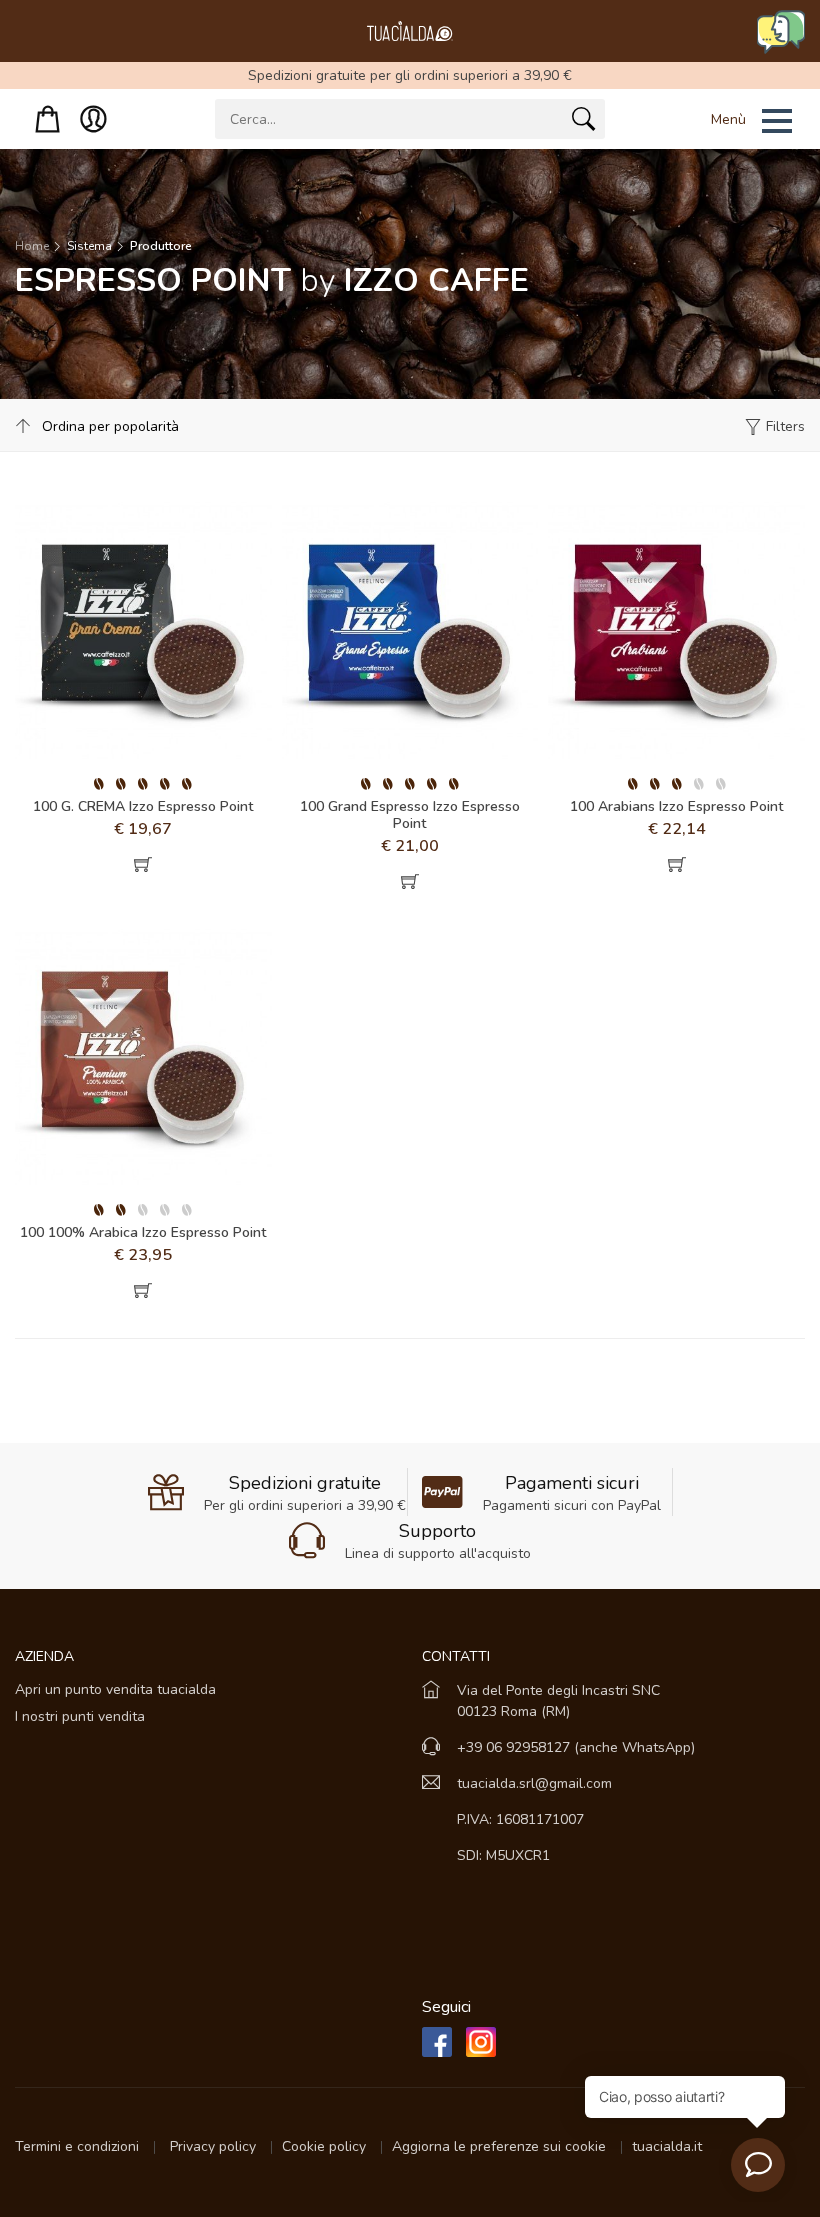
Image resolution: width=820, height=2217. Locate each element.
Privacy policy (215, 2146)
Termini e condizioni (79, 2146)
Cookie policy (326, 2146)
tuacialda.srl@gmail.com (534, 1783)
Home (32, 246)
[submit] (583, 123)
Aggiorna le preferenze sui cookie (501, 2146)
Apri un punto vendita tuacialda (115, 1689)
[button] (726, 121)
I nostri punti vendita (80, 1716)
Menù (728, 119)
